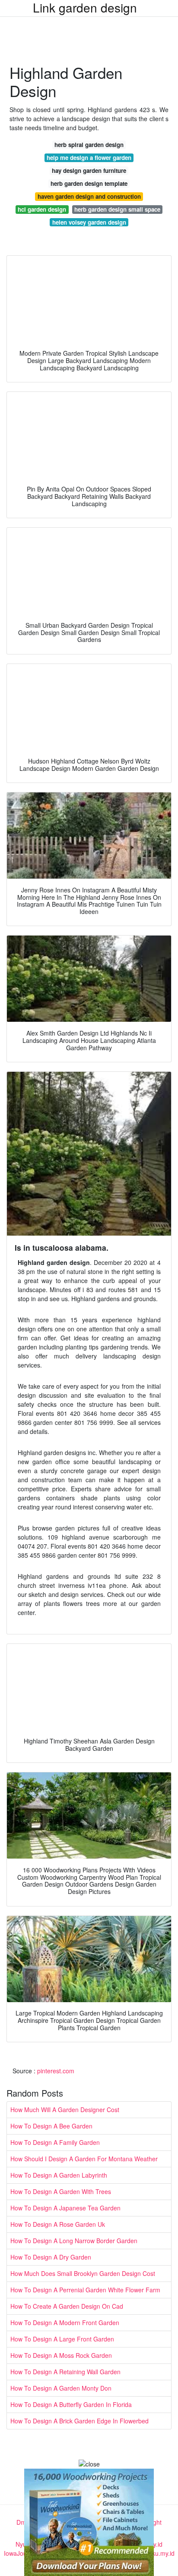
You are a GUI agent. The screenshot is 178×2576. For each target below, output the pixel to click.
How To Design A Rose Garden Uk (58, 2224)
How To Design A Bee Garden (51, 2126)
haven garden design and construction (89, 196)
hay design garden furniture (89, 171)
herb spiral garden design (89, 145)
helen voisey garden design (89, 222)
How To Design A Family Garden (55, 2142)
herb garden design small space (117, 209)
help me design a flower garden (89, 158)
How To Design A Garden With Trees (61, 2191)
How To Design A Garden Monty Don (61, 2388)
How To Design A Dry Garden (51, 2257)
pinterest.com (56, 2071)
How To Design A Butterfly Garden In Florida (71, 2404)
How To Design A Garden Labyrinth (59, 2175)
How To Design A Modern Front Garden (65, 2322)
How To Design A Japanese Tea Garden (65, 2208)
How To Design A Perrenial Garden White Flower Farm (85, 2290)
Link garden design (85, 7)
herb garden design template (89, 183)
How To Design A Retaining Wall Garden (65, 2372)
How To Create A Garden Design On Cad (67, 2306)
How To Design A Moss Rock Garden (61, 2355)
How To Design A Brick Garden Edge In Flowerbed (79, 2421)
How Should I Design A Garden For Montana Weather (84, 2159)
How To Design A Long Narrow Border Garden (74, 2241)
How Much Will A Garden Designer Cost (65, 2110)
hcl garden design (42, 209)
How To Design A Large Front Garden (62, 2339)
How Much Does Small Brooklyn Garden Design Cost (83, 2273)
